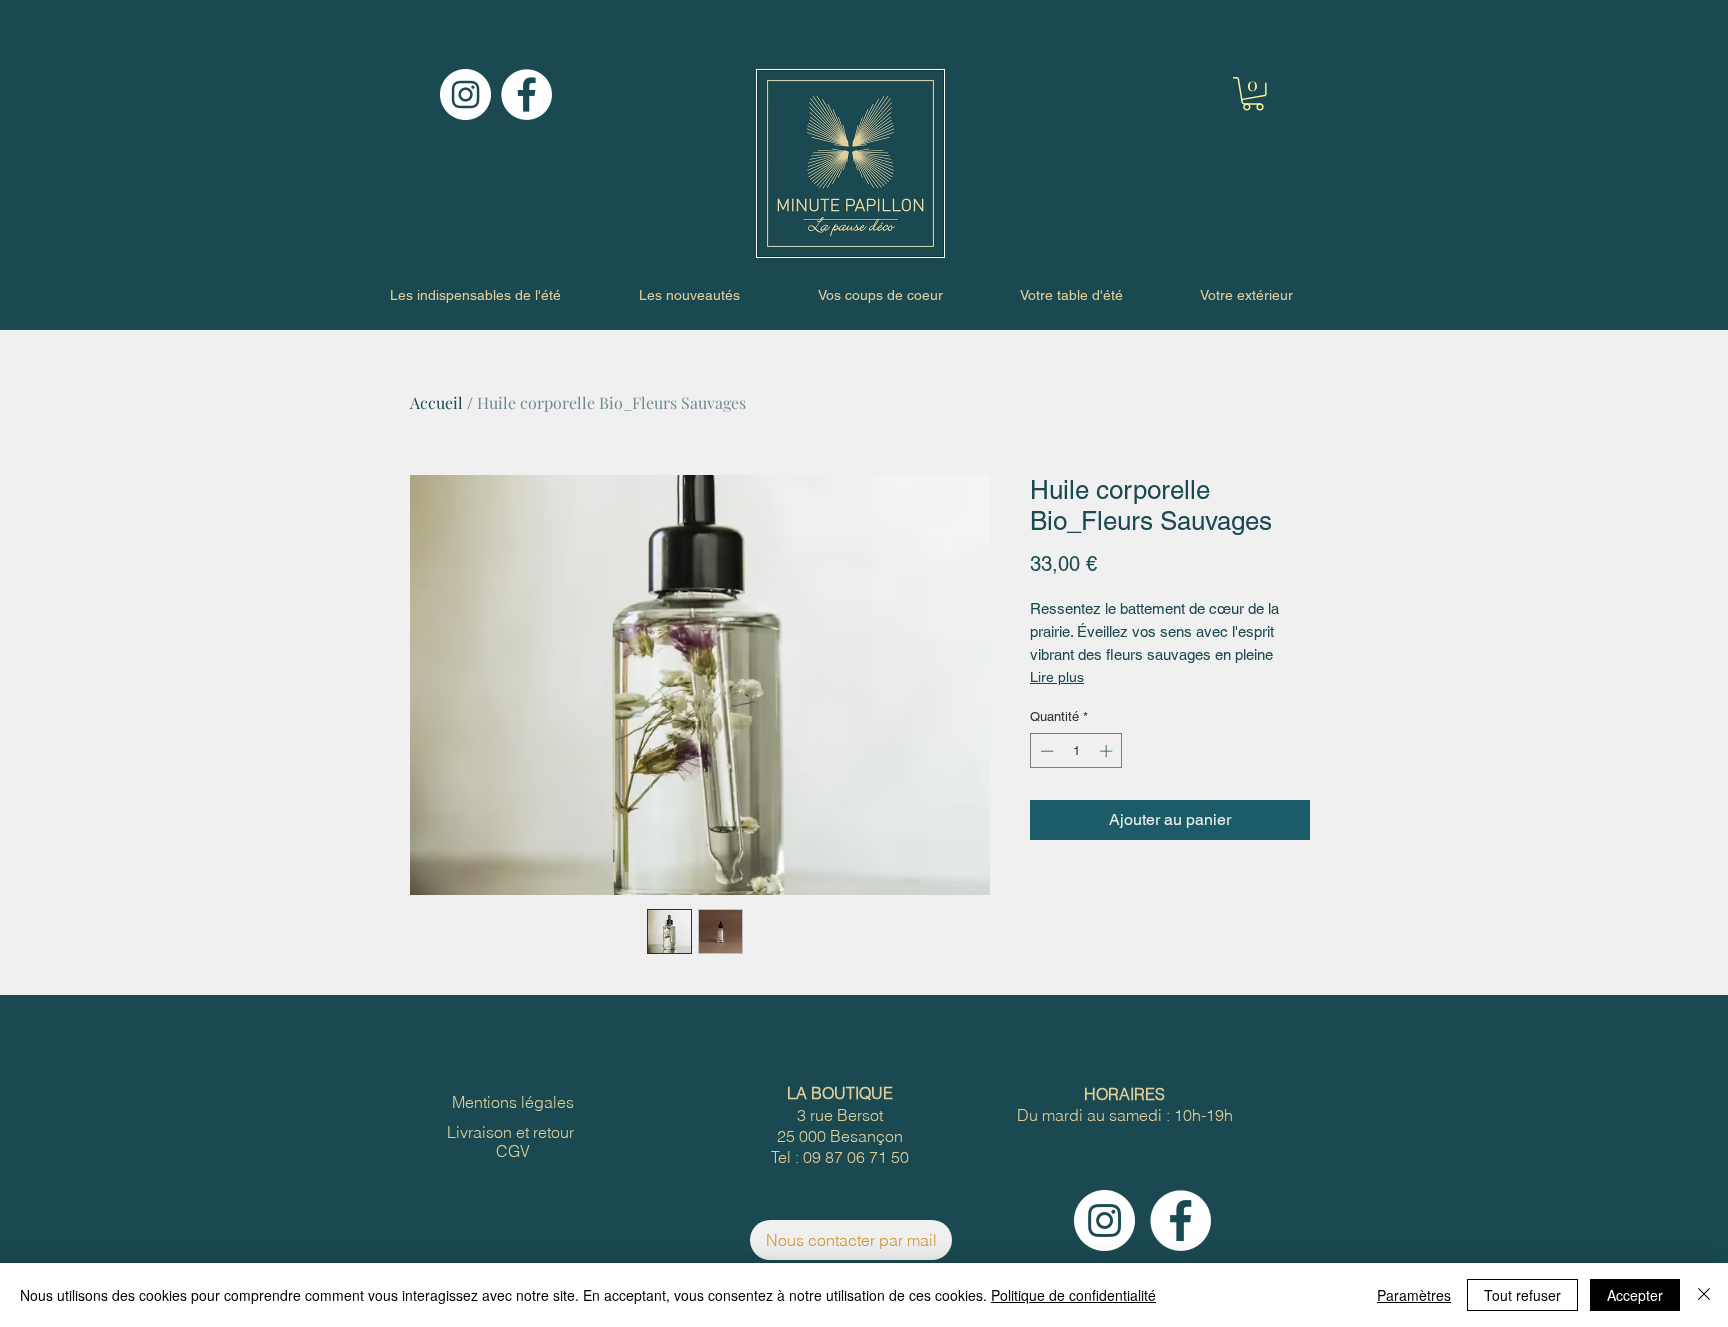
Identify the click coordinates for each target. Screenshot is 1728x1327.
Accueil (436, 402)
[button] (1253, 94)
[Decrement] (1045, 751)
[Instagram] (465, 94)
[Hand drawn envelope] (850, 163)
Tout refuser (1522, 1295)
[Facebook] (526, 94)
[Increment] (1108, 751)
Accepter (1635, 1295)
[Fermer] (1704, 1295)
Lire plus (1057, 677)
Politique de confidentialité (1073, 1295)
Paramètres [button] (1414, 1295)
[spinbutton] (1076, 751)
